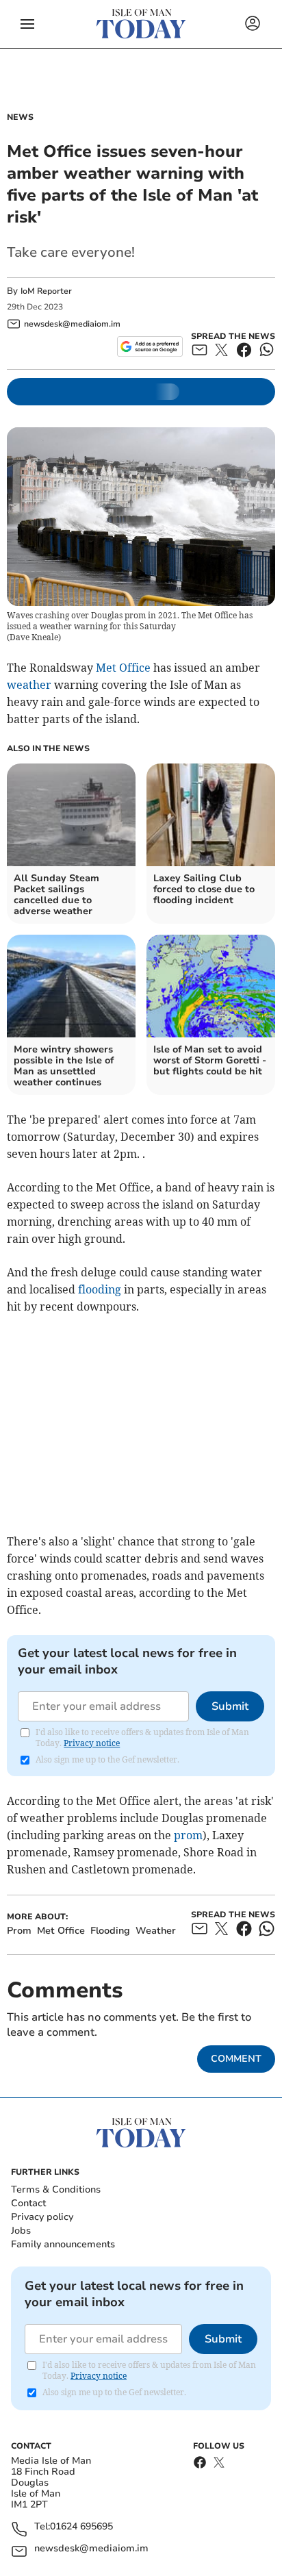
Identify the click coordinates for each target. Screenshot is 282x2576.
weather (29, 685)
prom (188, 1835)
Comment (236, 2059)
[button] (27, 24)
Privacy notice (92, 1743)
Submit (230, 1706)
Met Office (123, 668)
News (20, 117)
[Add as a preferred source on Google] (150, 346)
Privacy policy (42, 2217)
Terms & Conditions (56, 2189)
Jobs (21, 2231)
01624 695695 (81, 2527)
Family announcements (63, 2244)
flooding (100, 1289)
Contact (28, 2203)
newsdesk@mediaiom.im (91, 2549)
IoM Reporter (46, 291)
